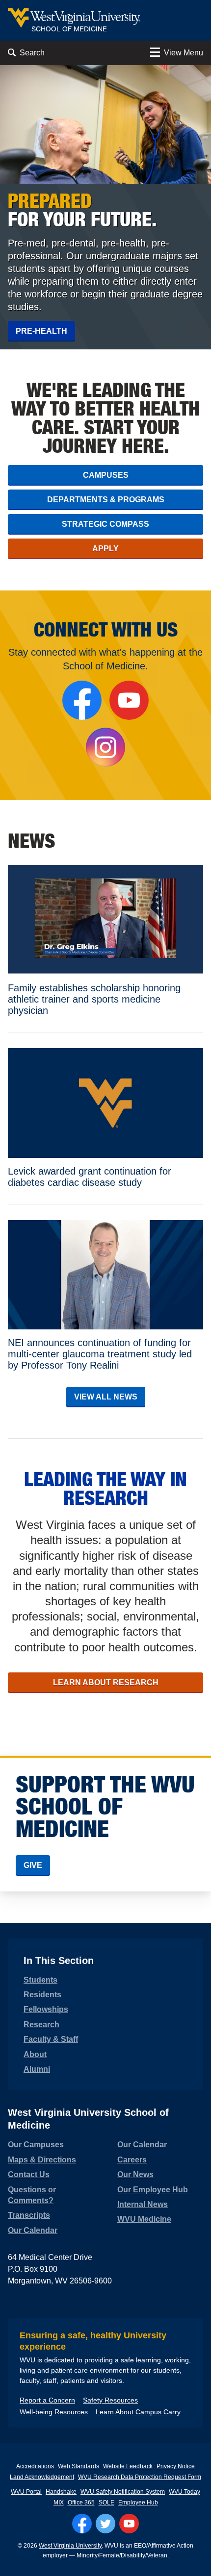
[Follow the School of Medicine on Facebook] (82, 700)
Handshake (61, 2492)
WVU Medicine (144, 2219)
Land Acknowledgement (42, 2477)
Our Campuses (36, 2145)
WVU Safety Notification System (123, 2492)
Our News (135, 2174)
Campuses (106, 475)
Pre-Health (41, 331)
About (35, 2054)
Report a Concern (47, 2400)
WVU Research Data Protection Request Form (140, 2477)
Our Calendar (33, 2230)
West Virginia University (70, 2546)
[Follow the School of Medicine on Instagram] (105, 747)
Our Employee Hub (153, 2190)
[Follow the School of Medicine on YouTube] (129, 700)
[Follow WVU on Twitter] (105, 2524)
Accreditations (35, 2466)
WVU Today (185, 2492)
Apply (105, 549)
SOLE (106, 2502)
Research (41, 2024)
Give (33, 1865)
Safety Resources (110, 2400)
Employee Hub (138, 2502)
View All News (106, 1397)
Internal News (143, 2204)
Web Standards (79, 2466)
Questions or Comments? (32, 2195)
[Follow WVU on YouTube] (129, 2524)
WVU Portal (26, 2492)
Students (40, 1980)
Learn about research (106, 1682)
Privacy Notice (176, 2466)
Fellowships (46, 2009)
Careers (132, 2160)
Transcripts (29, 2215)
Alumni (37, 2069)
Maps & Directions (42, 2160)
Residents (42, 1995)
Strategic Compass (105, 524)
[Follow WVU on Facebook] (82, 2524)
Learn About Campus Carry (138, 2412)
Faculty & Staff (51, 2039)
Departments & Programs (106, 500)
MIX (59, 2502)
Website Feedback (128, 2466)
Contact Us (29, 2174)
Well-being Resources (54, 2412)
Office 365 (81, 2502)
